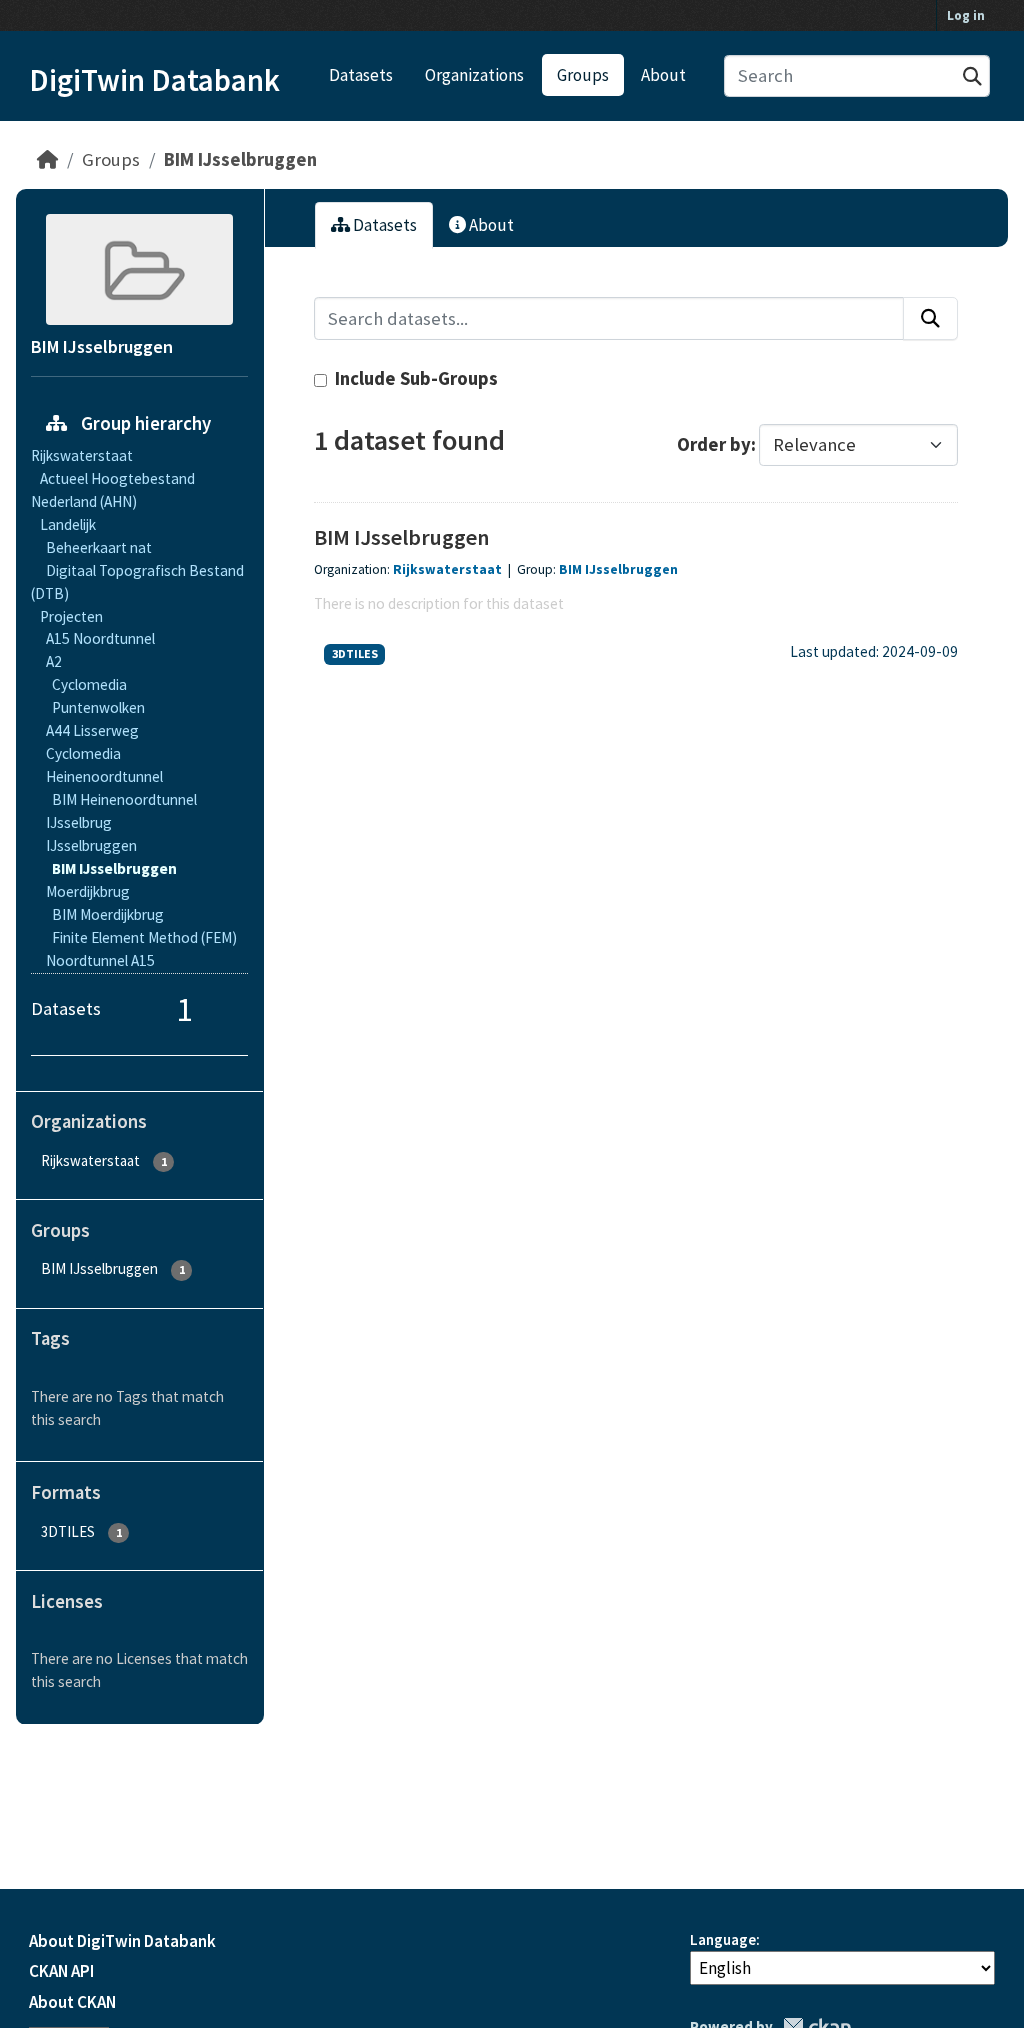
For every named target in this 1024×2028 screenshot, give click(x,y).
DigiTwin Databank (154, 80)
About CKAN (72, 2002)
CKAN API (61, 1971)
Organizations (474, 75)
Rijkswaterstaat (447, 569)
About (663, 75)
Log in (966, 15)
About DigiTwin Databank (122, 1941)
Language (723, 1939)
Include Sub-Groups (414, 378)
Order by (714, 444)
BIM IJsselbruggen (240, 159)
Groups (583, 75)
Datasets (361, 75)
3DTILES (355, 653)
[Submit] (972, 76)
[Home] (47, 159)
